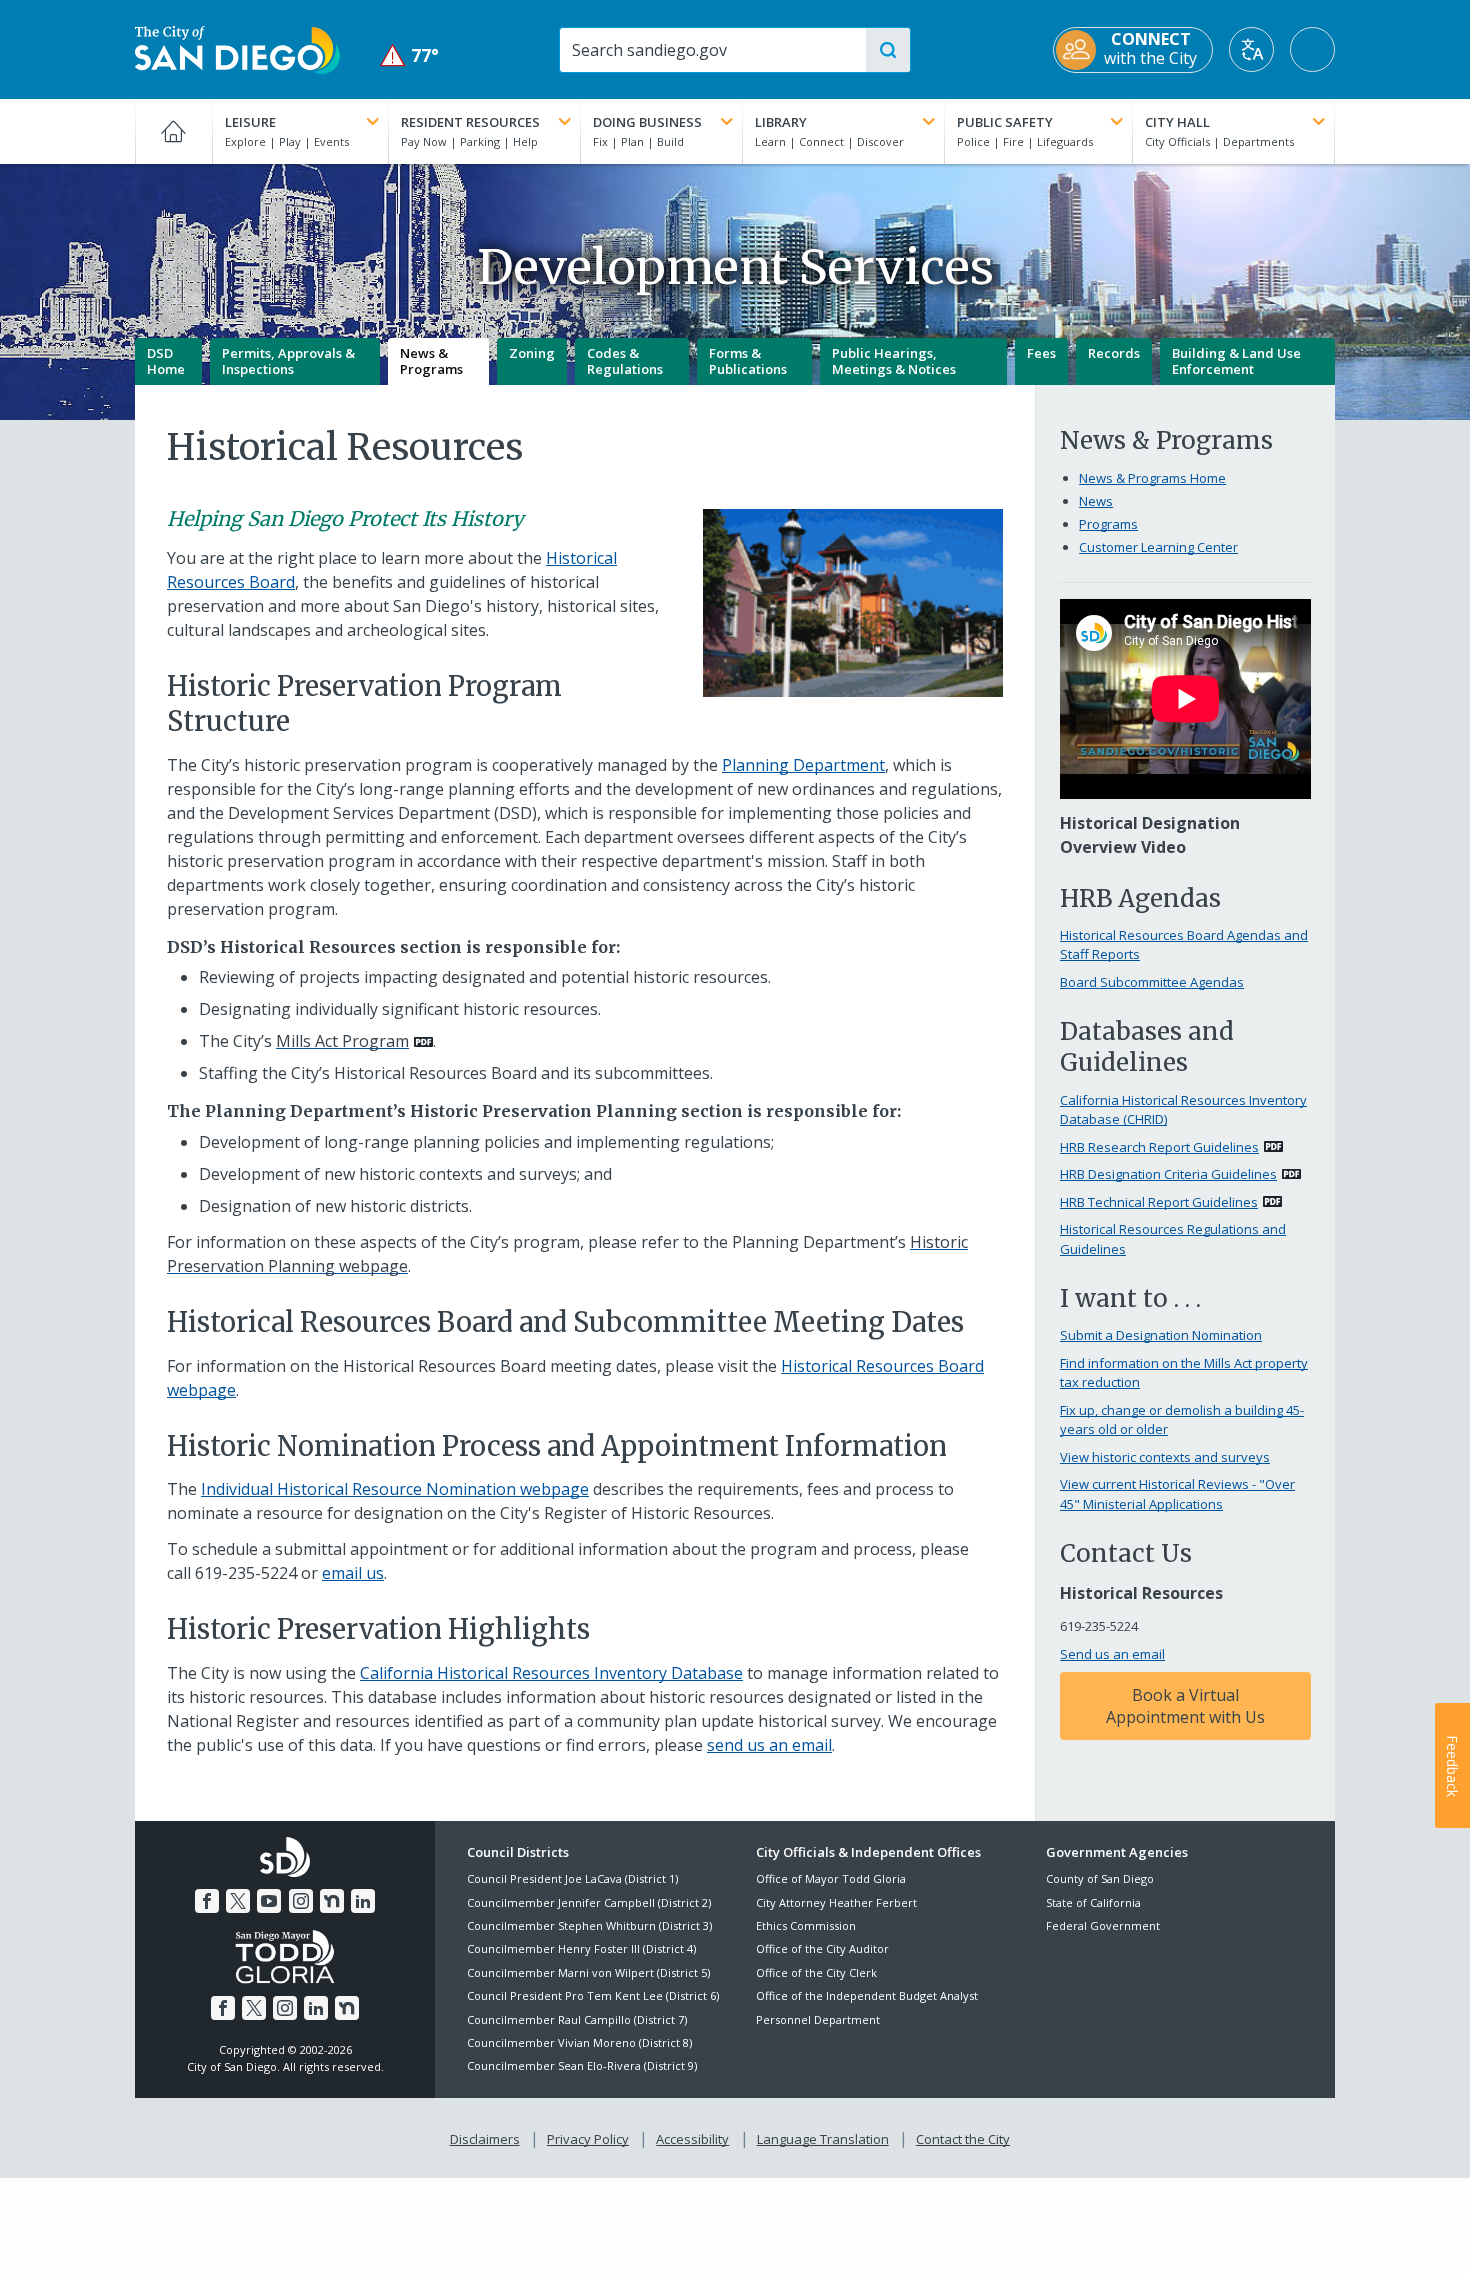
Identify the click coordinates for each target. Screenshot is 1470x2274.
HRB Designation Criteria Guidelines (1168, 1174)
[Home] (173, 131)
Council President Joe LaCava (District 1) (572, 1878)
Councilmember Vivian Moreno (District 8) (579, 2042)
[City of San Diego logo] (237, 48)
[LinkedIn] (363, 1901)
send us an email (769, 1745)
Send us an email (1112, 1654)
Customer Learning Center (1158, 547)
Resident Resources (470, 122)
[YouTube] (269, 1901)
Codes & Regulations (625, 361)
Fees (1041, 353)
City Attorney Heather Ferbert (836, 1902)
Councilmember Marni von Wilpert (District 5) (588, 1972)
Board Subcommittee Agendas (1152, 982)
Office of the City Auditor (822, 1948)
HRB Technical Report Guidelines (1159, 1202)
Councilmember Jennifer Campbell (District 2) (589, 1902)
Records (1114, 353)
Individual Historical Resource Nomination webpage (395, 1489)
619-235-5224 (246, 1573)
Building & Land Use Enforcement (1236, 361)
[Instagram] (301, 1901)
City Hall (1177, 122)
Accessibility (692, 2139)
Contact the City (963, 2139)
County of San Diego (1100, 1878)
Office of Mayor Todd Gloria (831, 1878)
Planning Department (803, 765)
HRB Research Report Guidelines (1159, 1147)
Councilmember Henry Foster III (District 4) (581, 1948)
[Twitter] (238, 1901)
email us (353, 1573)
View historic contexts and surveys (1165, 1457)
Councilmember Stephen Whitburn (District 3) (589, 1925)
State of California (1093, 1902)
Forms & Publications (748, 361)
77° (409, 55)
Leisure (250, 122)
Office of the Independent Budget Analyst (867, 1995)
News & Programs (431, 361)
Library (781, 122)
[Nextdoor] (332, 1901)
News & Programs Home (1152, 478)
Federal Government (1103, 1925)
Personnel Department (818, 2019)
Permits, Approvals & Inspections (288, 361)
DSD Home (166, 361)
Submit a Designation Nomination (1161, 1335)
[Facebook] (207, 1901)
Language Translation (823, 2139)
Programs (1108, 524)
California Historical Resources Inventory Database (551, 1673)
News (1096, 501)
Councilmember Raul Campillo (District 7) (577, 2019)
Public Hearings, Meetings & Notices (894, 361)
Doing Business (647, 122)
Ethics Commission (806, 1925)
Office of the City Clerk (816, 1972)
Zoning (532, 353)
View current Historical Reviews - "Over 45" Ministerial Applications (1177, 1494)
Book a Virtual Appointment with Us (1185, 1706)
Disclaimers (485, 2139)
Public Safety (1005, 122)
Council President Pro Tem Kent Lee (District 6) (593, 1995)
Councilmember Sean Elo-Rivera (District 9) (582, 2065)
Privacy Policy (588, 2139)
